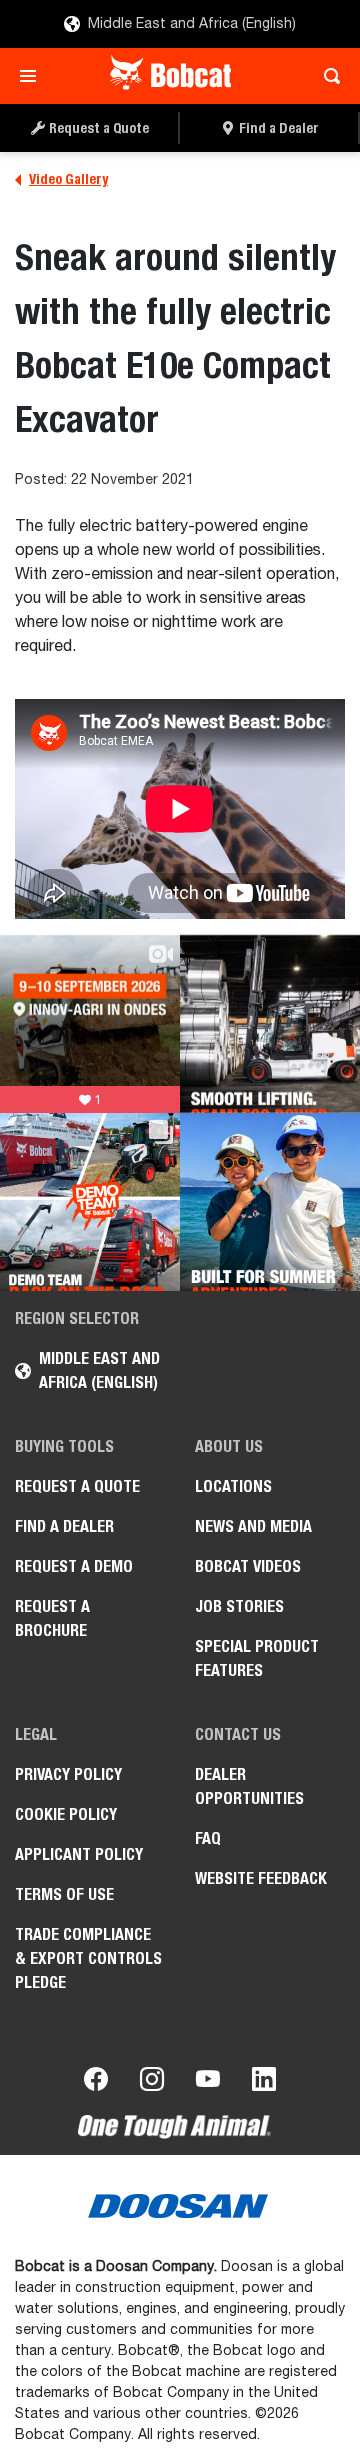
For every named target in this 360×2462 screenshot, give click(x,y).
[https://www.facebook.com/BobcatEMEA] (96, 2083)
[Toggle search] (326, 76)
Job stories (239, 1606)
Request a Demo (74, 1566)
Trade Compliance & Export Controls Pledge (88, 1958)
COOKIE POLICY (66, 1814)
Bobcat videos (248, 1566)
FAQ (208, 1838)
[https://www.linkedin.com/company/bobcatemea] (264, 2083)
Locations (233, 1486)
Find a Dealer (64, 1526)
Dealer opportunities (249, 1786)
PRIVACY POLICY (68, 1774)
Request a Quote (77, 1486)
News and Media (253, 1526)
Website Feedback (261, 1878)
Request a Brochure (52, 1618)
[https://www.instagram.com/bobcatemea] (152, 2083)
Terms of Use (64, 1894)
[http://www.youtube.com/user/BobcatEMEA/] (208, 2083)
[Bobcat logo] (172, 76)
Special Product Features (257, 1658)
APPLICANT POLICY (79, 1854)
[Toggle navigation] (33, 76)
